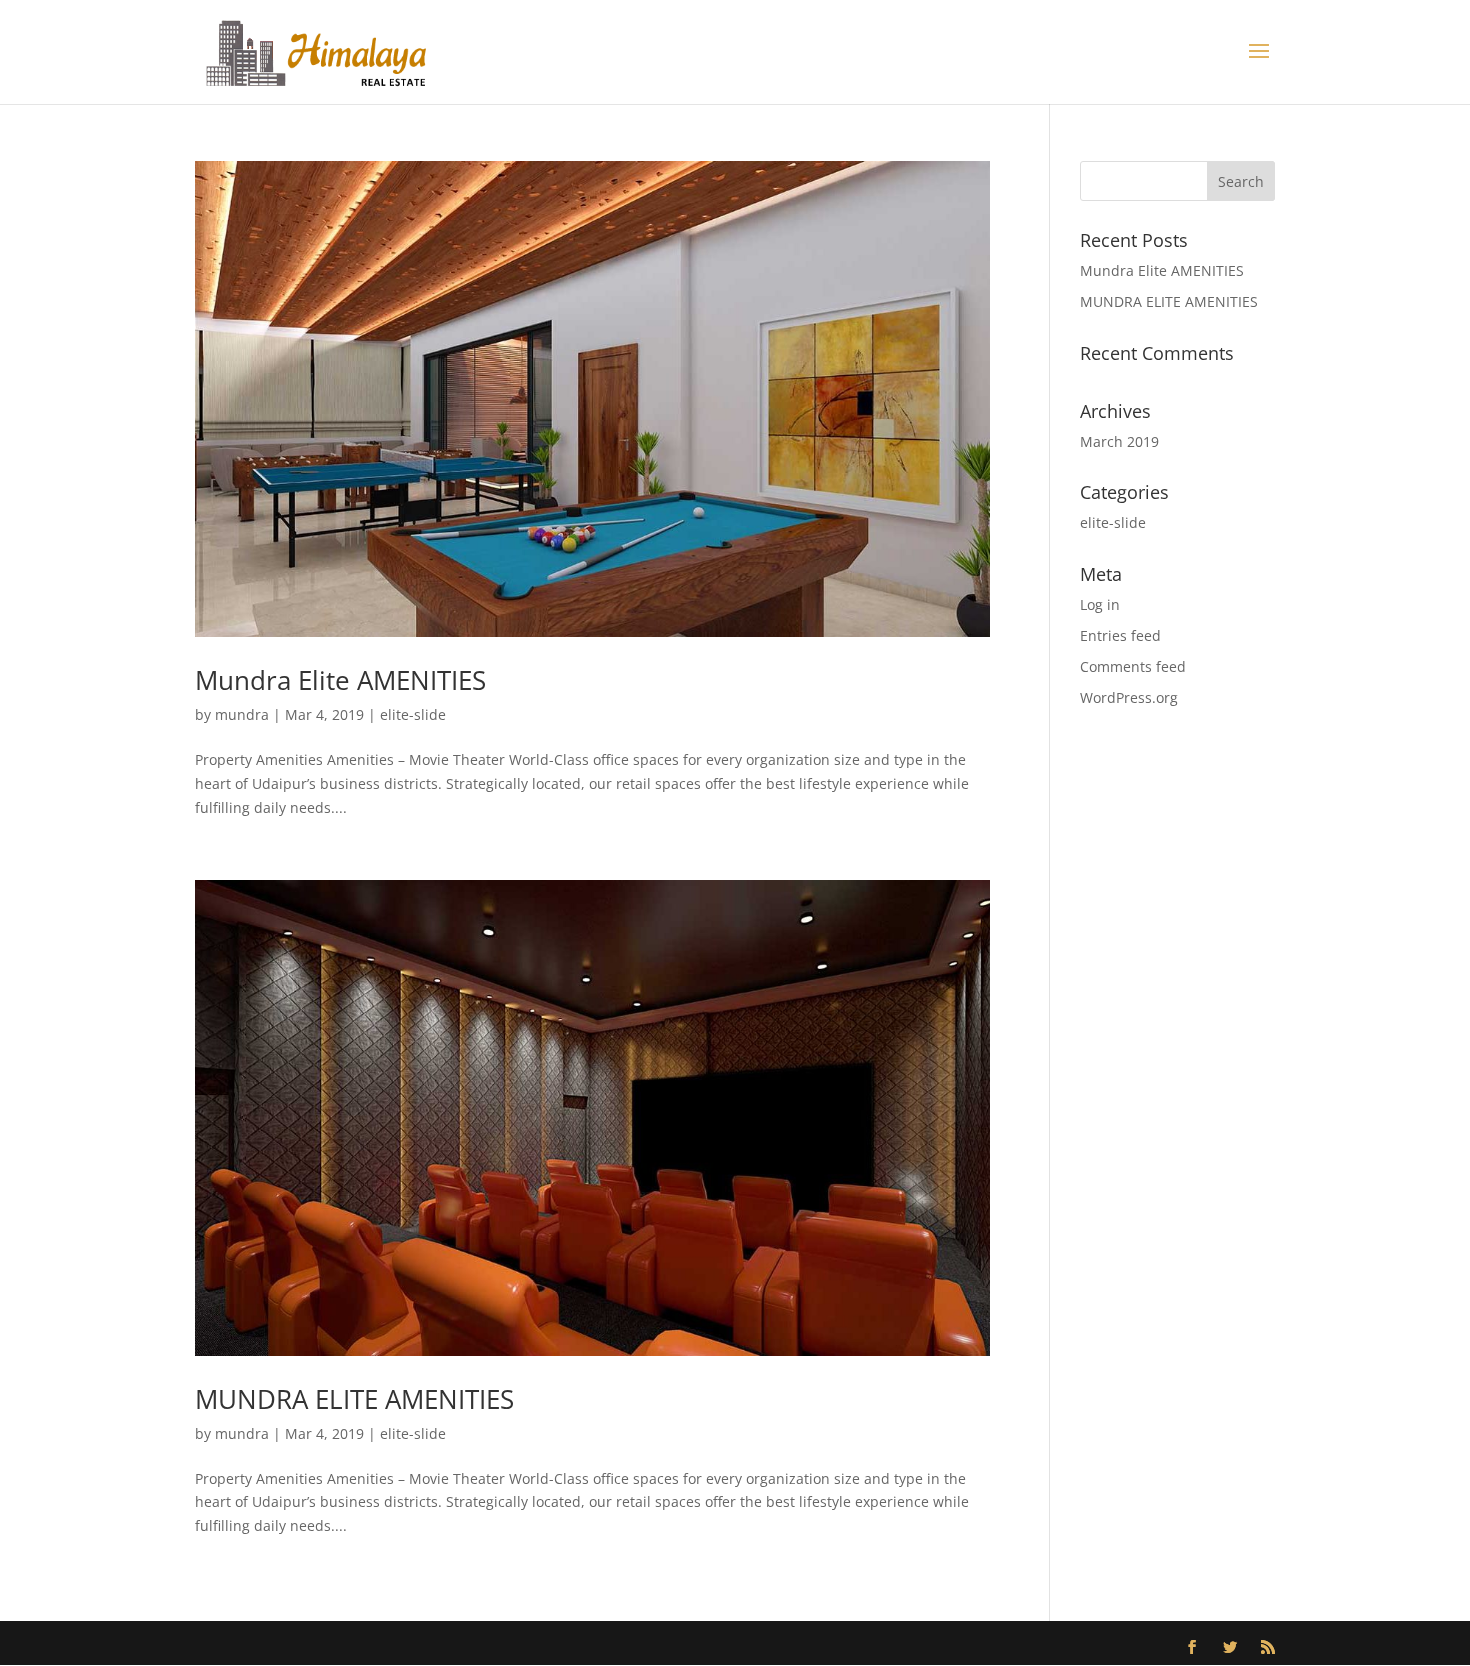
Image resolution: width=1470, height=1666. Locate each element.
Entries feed (1120, 635)
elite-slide (413, 714)
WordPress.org (1129, 697)
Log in (1100, 604)
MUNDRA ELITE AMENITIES (354, 1399)
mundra (242, 714)
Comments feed (1133, 666)
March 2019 (1119, 441)
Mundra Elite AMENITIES (340, 680)
